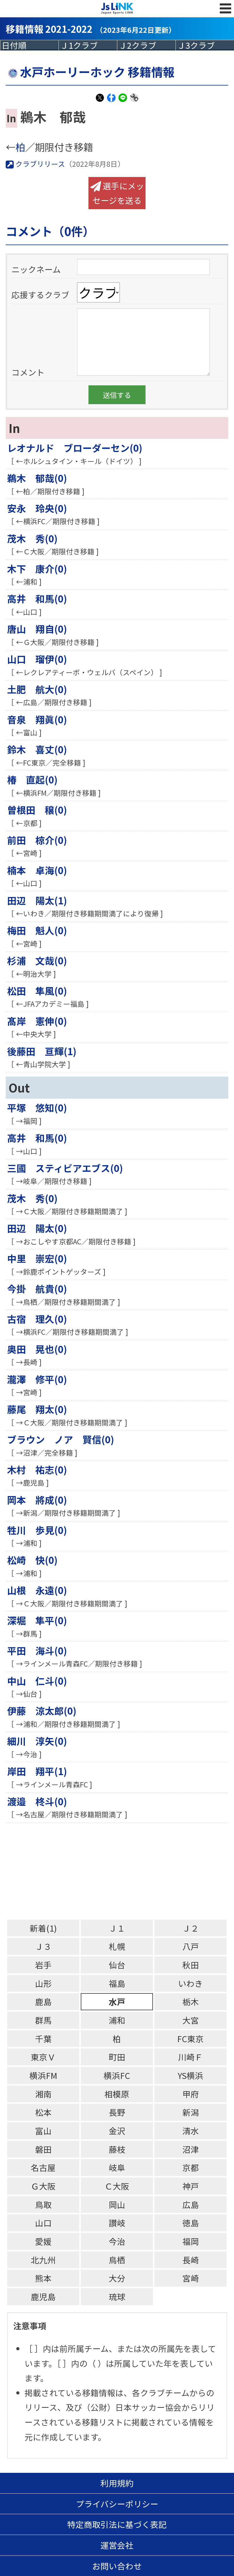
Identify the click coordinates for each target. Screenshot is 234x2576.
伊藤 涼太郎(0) (42, 1711)
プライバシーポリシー (117, 2504)
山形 (43, 1983)
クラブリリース (39, 164)
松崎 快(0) (32, 1560)
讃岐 (117, 2223)
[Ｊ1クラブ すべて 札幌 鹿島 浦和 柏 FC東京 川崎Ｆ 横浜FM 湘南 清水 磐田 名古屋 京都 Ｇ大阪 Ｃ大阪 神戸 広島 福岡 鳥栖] (88, 45)
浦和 (117, 2020)
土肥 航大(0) (37, 689)
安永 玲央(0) (37, 508)
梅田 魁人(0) (37, 930)
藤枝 (117, 2149)
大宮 (191, 2020)
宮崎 (191, 2278)
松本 (43, 2112)
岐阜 (117, 2167)
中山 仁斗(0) (37, 1681)
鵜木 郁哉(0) (37, 478)
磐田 (43, 2149)
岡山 (117, 2204)
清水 (191, 2131)
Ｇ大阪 (43, 2186)
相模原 (117, 2094)
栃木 (191, 2002)
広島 (191, 2204)
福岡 (191, 2241)
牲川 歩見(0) (37, 1530)
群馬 (43, 2020)
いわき (190, 1983)
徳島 (191, 2223)
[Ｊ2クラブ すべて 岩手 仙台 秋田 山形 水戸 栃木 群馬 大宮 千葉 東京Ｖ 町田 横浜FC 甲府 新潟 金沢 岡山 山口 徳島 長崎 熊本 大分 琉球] (146, 45)
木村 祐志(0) (37, 1469)
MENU (225, 14)
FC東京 (190, 2039)
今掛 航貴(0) (37, 1288)
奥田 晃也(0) (37, 1349)
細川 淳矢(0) (37, 1741)
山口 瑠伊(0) (37, 659)
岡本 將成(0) (37, 1500)
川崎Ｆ (190, 2057)
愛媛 (43, 2241)
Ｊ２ (191, 1928)
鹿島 (43, 2002)
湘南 (43, 2094)
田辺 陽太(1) (37, 900)
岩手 (43, 1965)
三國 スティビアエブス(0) (65, 1168)
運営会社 (117, 2545)
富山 (43, 2131)
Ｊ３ (43, 1946)
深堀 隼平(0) (37, 1620)
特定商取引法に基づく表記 (117, 2524)
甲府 (191, 2094)
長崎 (191, 2260)
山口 (43, 2223)
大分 (117, 2278)
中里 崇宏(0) (37, 1258)
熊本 (43, 2278)
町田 (117, 2057)
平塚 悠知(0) (37, 1107)
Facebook (111, 101)
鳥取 (43, 2204)
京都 (191, 2167)
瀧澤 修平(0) (37, 1379)
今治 (117, 2241)
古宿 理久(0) (37, 1319)
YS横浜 (190, 2075)
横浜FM (43, 2075)
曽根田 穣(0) (37, 810)
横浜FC (117, 2075)
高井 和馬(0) (37, 598)
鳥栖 (117, 2260)
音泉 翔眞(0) (37, 719)
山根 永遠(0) (37, 1590)
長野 (117, 2112)
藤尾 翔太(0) (37, 1409)
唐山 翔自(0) (37, 629)
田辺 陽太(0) (37, 1228)
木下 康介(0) (37, 568)
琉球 (117, 2297)
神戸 (191, 2186)
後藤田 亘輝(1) (42, 1051)
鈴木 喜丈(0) (37, 749)
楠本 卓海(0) (37, 870)
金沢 (117, 2131)
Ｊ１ (117, 1928)
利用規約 (117, 2483)
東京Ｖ (43, 2057)
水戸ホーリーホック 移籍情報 (97, 72)
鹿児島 (43, 2297)
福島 (117, 1983)
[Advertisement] (117, 1871)
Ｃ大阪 (117, 2186)
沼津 (191, 2149)
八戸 (191, 1946)
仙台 (117, 1965)
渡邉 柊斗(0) (37, 1801)
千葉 (43, 2039)
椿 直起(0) (32, 779)
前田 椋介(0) (37, 840)
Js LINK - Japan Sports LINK (117, 9)
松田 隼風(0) (37, 991)
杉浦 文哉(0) (37, 960)
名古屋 (43, 2167)
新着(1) (43, 1928)
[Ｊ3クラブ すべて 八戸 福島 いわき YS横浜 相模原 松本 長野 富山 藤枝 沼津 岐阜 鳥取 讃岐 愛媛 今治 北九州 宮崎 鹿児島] (205, 45)
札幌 (117, 1946)
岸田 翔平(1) (37, 1771)
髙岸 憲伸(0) (37, 1021)
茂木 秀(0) (32, 538)
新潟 (191, 2112)
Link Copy (134, 101)
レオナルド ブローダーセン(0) (75, 448)
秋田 (191, 1965)
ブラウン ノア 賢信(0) (61, 1439)
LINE (123, 101)
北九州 (43, 2260)
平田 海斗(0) (37, 1650)
